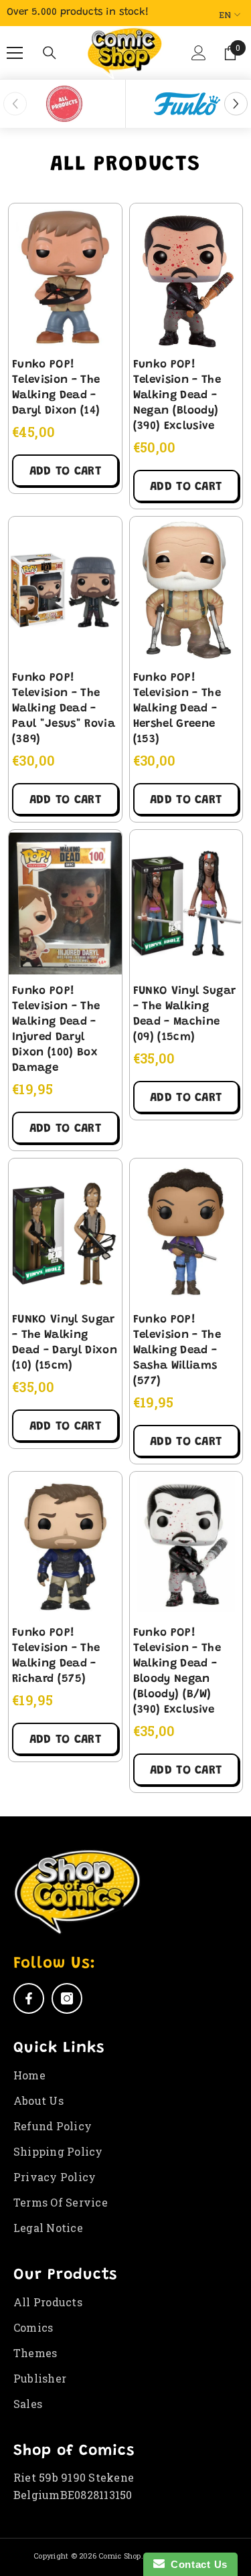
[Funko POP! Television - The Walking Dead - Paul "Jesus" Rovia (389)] (65, 590)
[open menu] (15, 53)
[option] (65, 104)
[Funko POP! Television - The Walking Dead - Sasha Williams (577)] (186, 1232)
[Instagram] (67, 1998)
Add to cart (65, 472)
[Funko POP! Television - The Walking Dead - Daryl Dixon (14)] (65, 277)
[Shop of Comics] (64, 104)
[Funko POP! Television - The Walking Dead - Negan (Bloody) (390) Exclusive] (186, 277)
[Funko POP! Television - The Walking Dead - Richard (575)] (65, 1545)
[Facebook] (29, 1998)
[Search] (50, 53)
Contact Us (196, 2564)
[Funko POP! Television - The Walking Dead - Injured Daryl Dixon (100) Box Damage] (65, 904)
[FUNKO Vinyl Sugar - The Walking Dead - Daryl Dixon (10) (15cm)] (65, 1232)
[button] (197, 58)
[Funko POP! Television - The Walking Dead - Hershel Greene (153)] (186, 590)
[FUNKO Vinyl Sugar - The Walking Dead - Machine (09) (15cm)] (186, 904)
